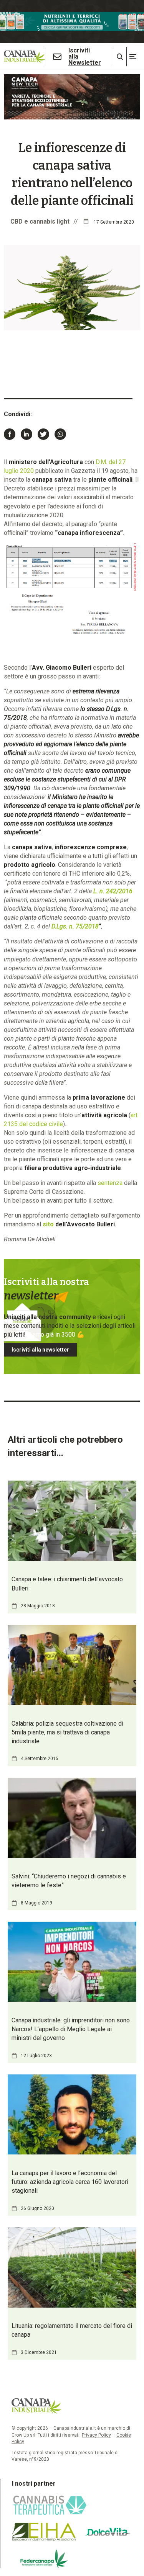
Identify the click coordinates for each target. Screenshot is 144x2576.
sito (48, 1224)
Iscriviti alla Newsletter (85, 57)
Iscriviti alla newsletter (40, 1350)
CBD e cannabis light (40, 221)
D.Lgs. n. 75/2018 (75, 926)
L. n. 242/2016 (113, 891)
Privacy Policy (96, 2435)
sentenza (110, 1183)
